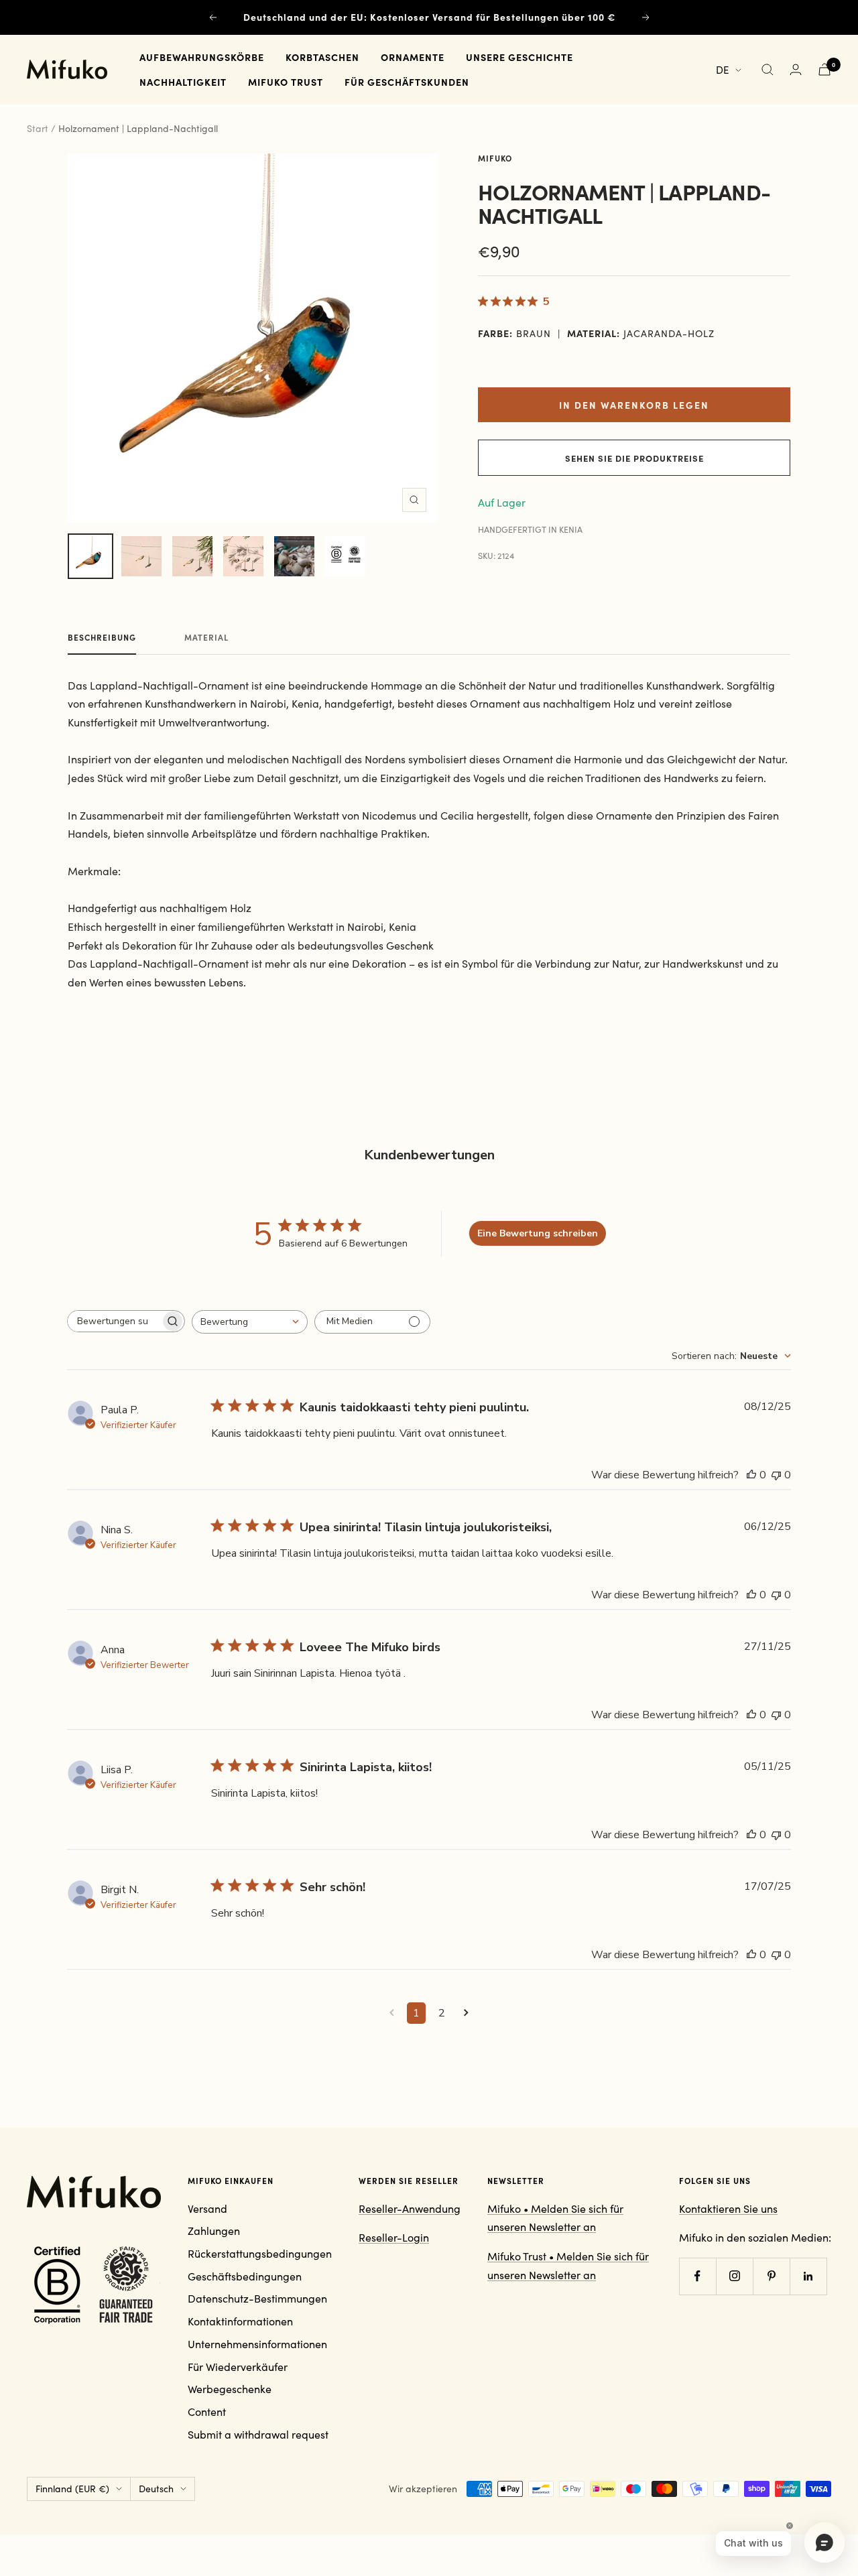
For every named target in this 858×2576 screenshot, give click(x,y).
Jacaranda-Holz (669, 333)
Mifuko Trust (286, 82)
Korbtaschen (322, 57)
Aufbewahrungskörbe (202, 57)
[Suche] (768, 70)
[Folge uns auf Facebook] (697, 2276)
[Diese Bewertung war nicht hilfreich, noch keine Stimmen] (776, 1475)
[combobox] (250, 1322)
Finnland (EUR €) (72, 2489)
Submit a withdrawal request (258, 2434)
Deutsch (156, 2489)
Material (206, 638)
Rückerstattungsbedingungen (260, 2253)
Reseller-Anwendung (410, 2208)
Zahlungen (214, 2231)
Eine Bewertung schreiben (538, 1233)
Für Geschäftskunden (407, 82)
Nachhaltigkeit (183, 82)
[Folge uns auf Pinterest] (771, 2276)
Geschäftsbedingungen (245, 2276)
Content (207, 2411)
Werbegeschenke (230, 2389)
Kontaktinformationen (240, 2321)
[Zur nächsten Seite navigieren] (466, 2013)
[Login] (796, 69)
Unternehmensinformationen (257, 2344)
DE (722, 70)
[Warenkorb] (824, 69)
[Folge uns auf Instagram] (734, 2276)
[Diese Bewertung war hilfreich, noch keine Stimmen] (751, 1475)
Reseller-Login (394, 2237)
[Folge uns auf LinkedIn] (808, 2276)
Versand (207, 2208)
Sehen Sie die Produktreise (634, 458)
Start (38, 128)
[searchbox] (114, 1321)
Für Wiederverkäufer (238, 2367)
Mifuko (495, 158)
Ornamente (413, 57)
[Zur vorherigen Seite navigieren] (392, 2013)
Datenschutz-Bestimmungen (257, 2298)
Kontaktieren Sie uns (728, 2208)
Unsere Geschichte (519, 57)
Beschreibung (102, 638)
